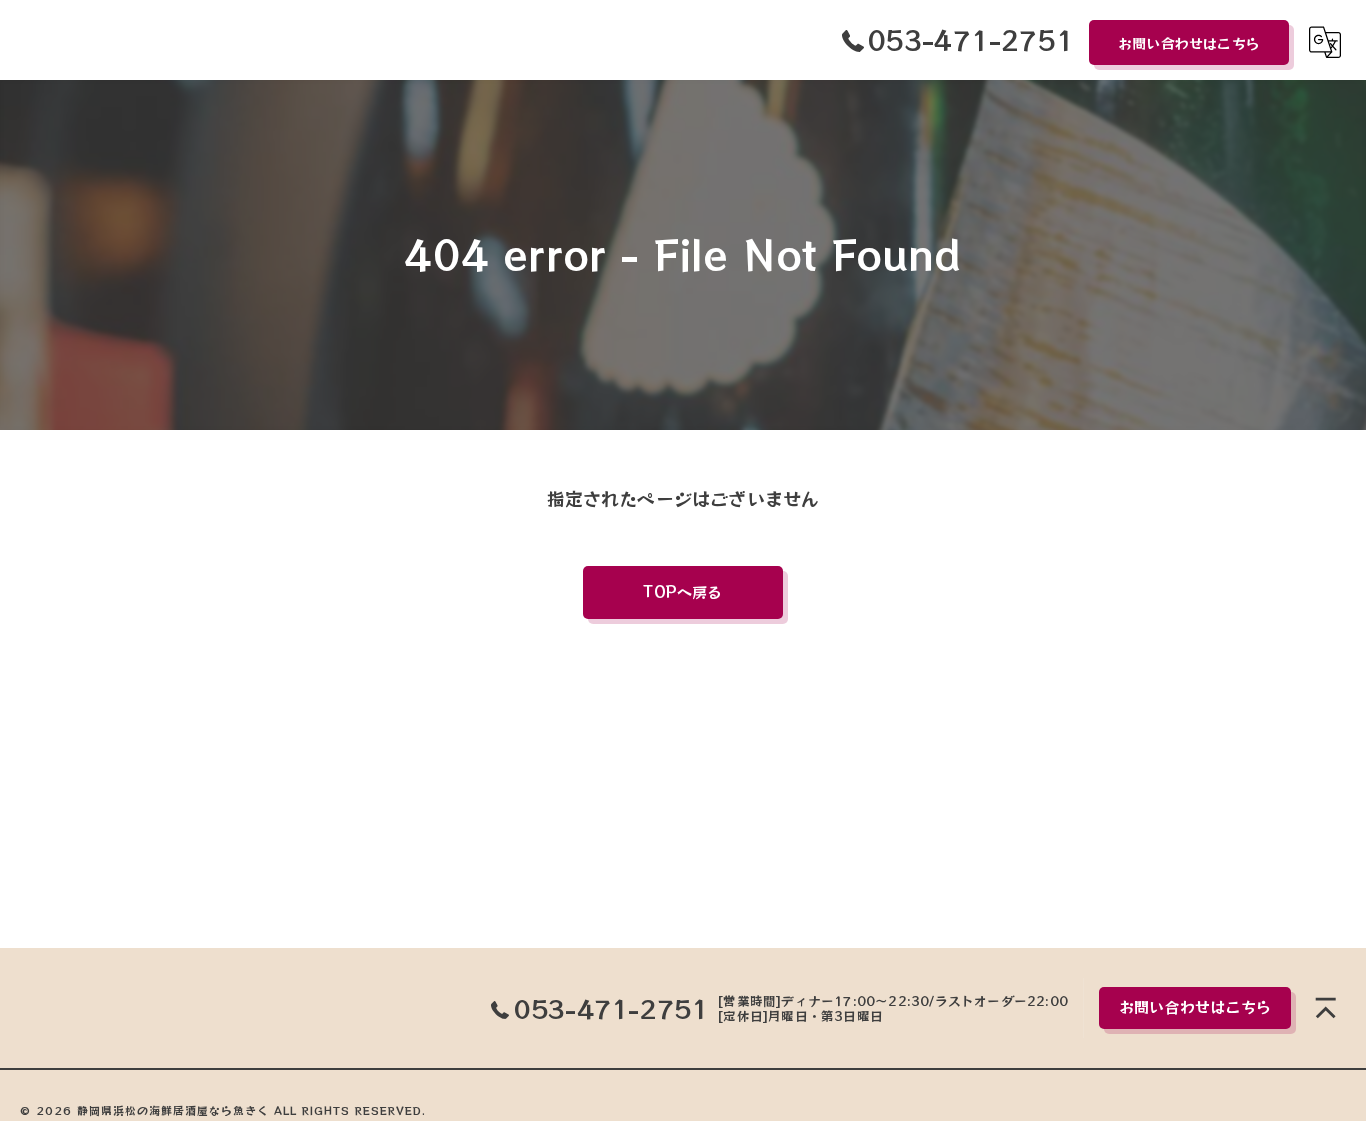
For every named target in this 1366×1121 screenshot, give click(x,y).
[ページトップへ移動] (1326, 1008)
